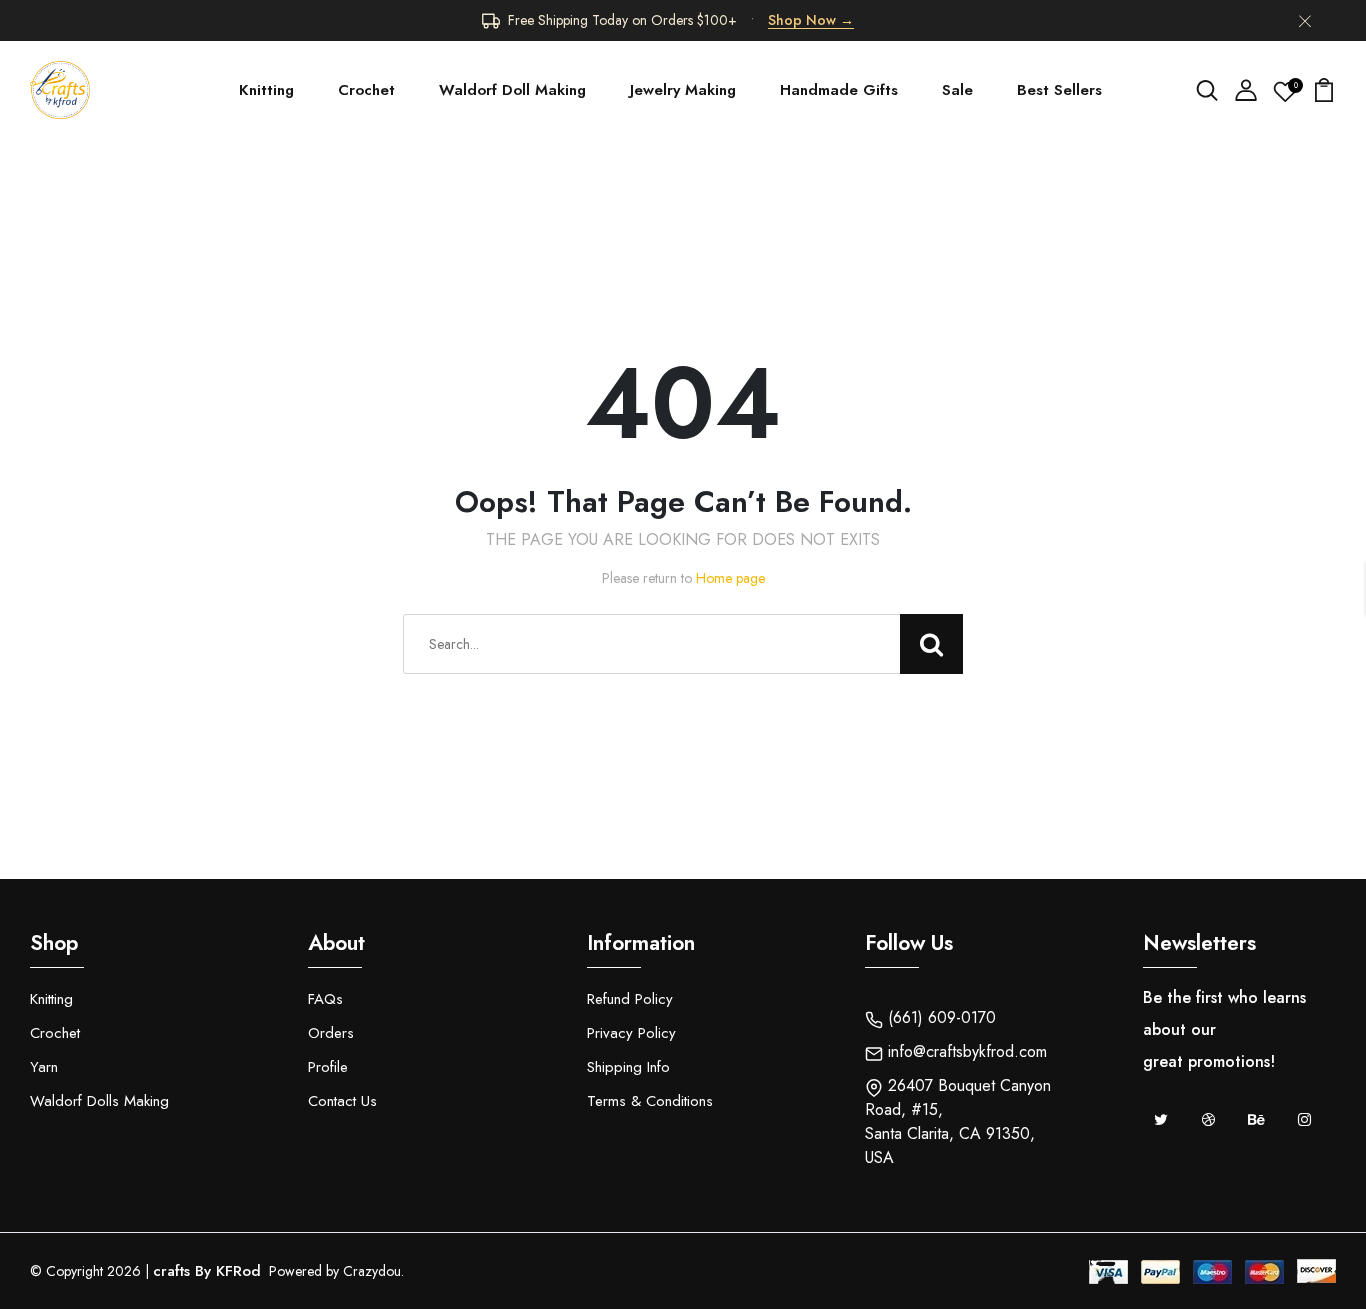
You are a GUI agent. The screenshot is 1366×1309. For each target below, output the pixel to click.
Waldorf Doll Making (512, 90)
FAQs (325, 999)
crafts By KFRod (207, 1271)
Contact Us (342, 1101)
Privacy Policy (631, 1033)
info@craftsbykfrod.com (965, 1051)
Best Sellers (1059, 90)
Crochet (366, 90)
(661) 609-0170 (939, 1017)
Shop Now (811, 20)
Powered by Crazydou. (334, 1271)
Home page (730, 578)
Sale (957, 90)
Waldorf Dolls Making (99, 1101)
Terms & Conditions (650, 1101)
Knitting (266, 90)
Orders (331, 1033)
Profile (328, 1067)
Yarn (44, 1067)
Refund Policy (630, 999)
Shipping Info (628, 1067)
